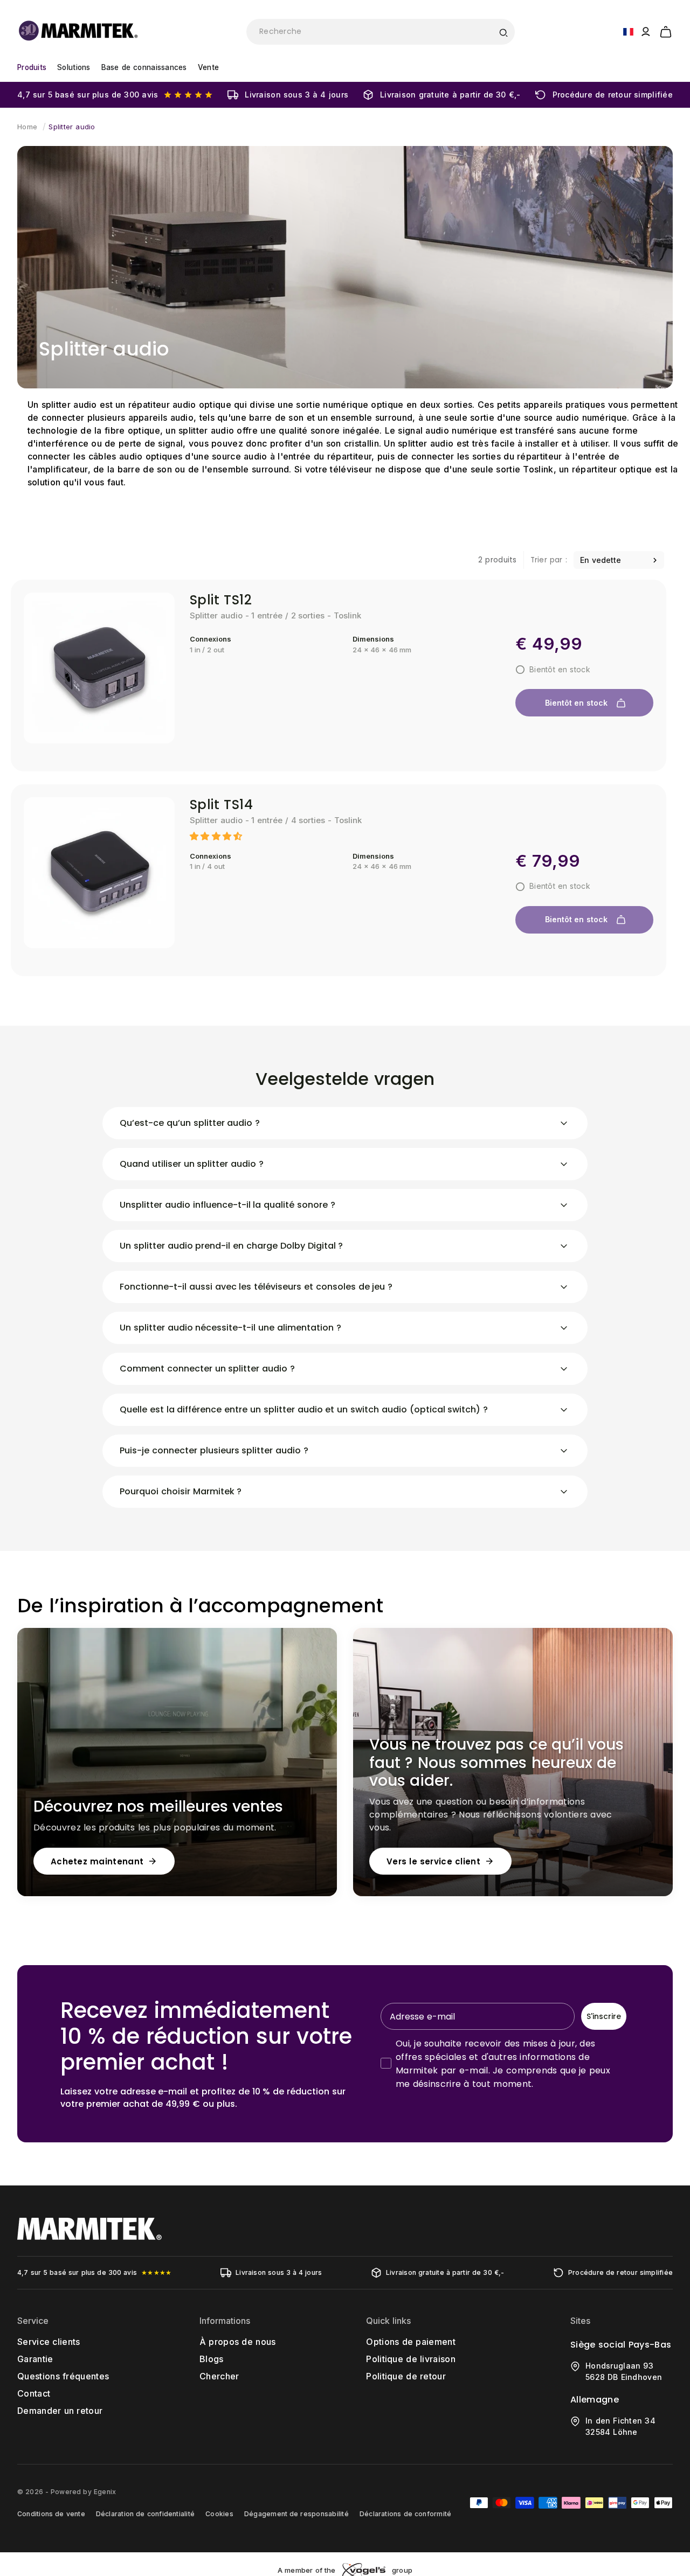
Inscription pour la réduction (450, 1384)
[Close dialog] (543, 1163)
